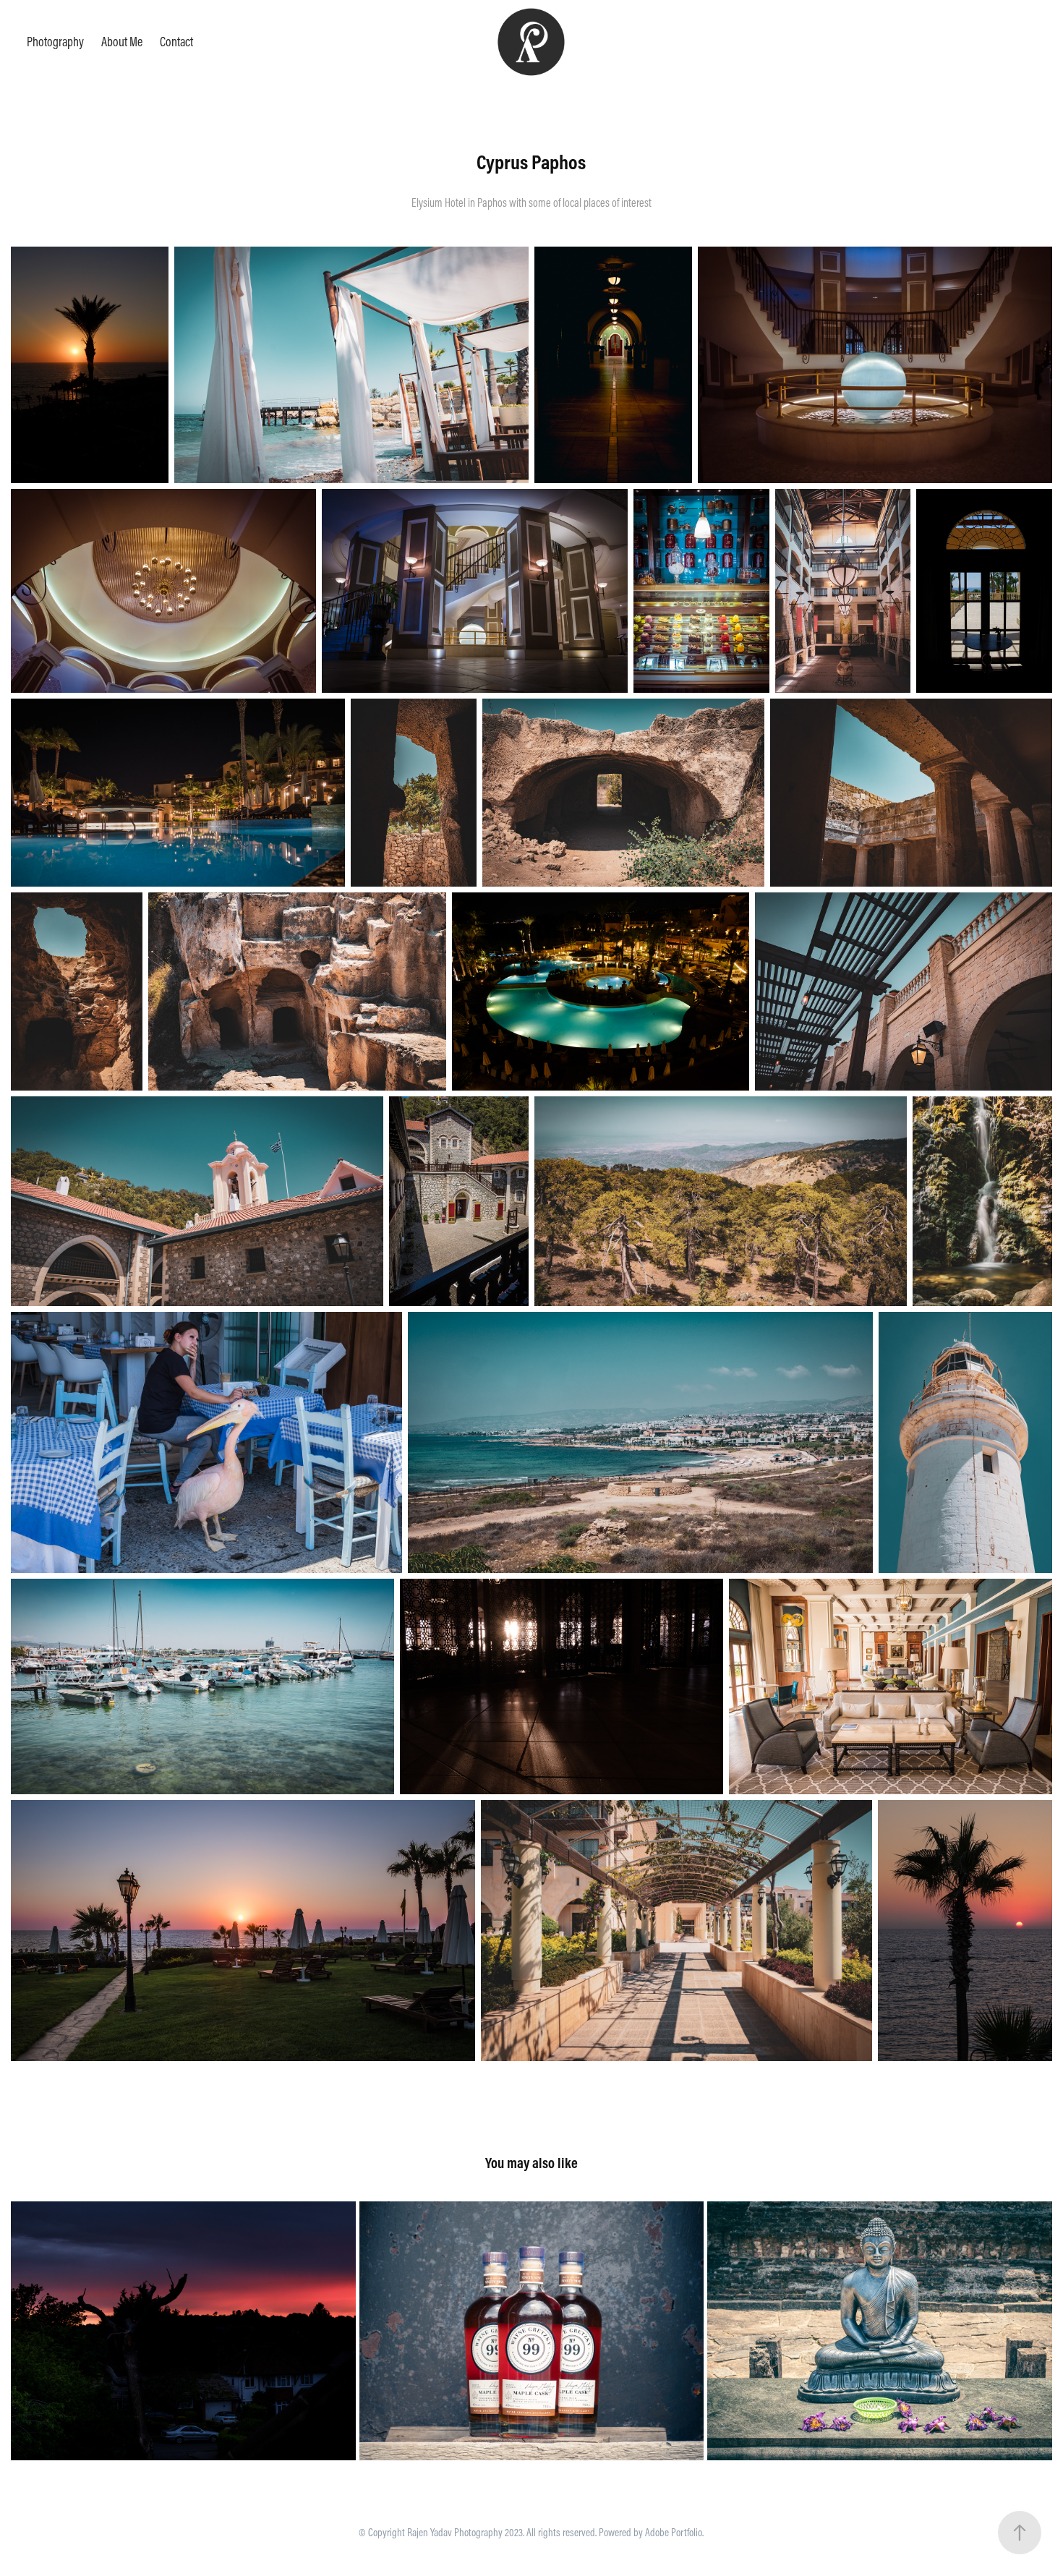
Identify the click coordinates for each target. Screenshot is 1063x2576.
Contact (176, 42)
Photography (55, 42)
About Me (122, 42)
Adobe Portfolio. (674, 2532)
